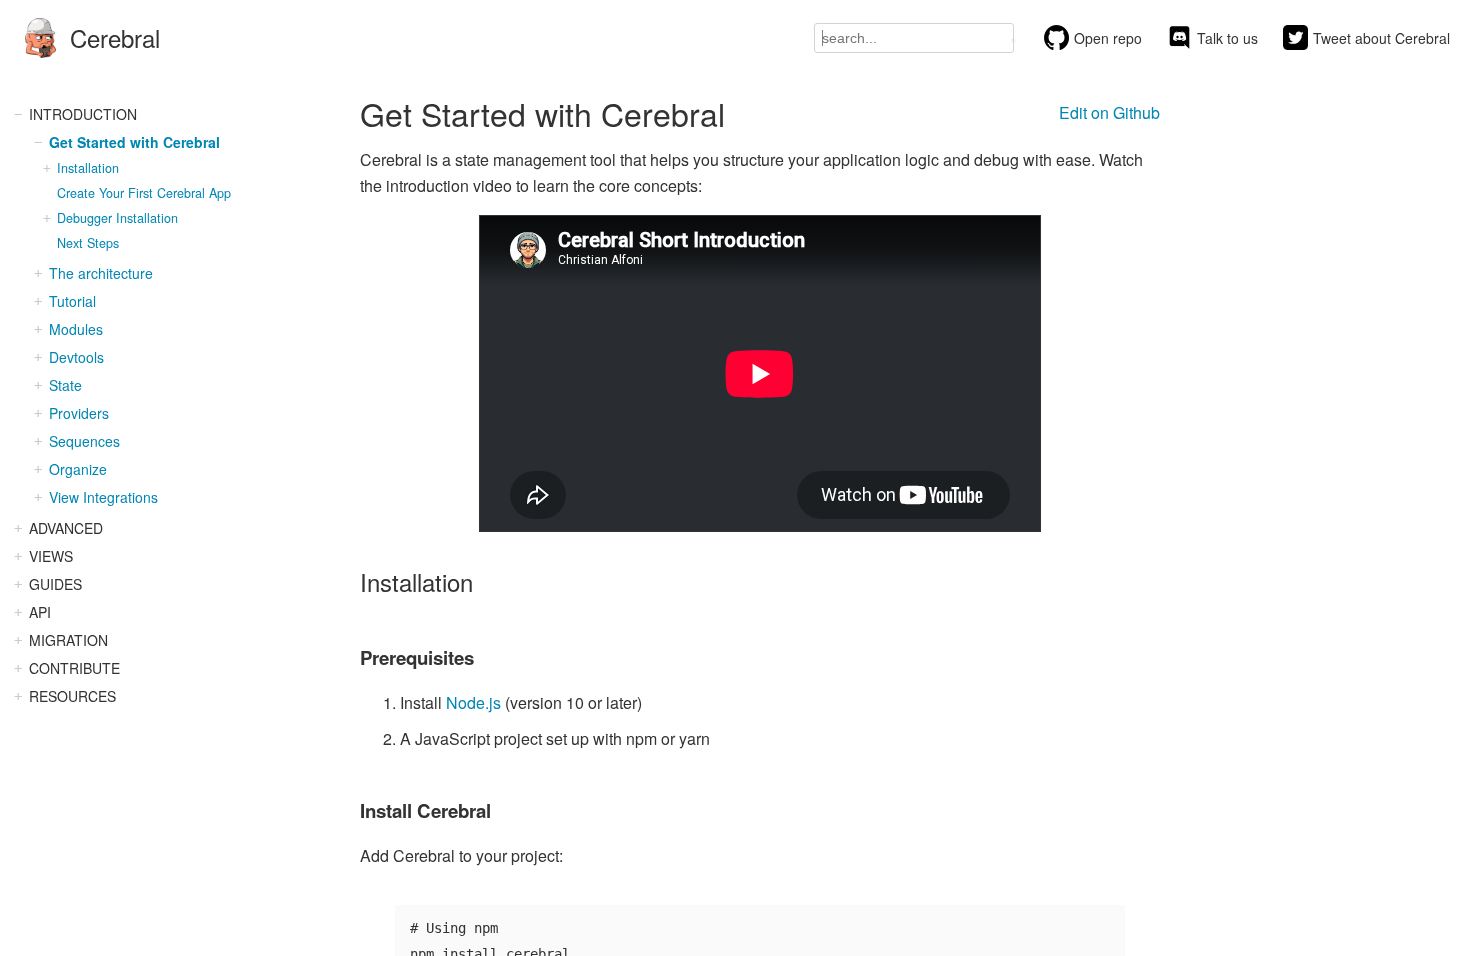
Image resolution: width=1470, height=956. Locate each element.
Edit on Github (1109, 112)
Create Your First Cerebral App (144, 193)
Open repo (1108, 38)
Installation (88, 168)
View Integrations (103, 497)
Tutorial (72, 301)
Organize (78, 469)
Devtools (76, 357)
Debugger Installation (117, 218)
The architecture (101, 273)
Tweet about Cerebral (1381, 38)
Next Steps (88, 243)
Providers (79, 413)
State (65, 385)
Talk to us (1227, 38)
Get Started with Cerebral (134, 142)
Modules (76, 329)
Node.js (473, 702)
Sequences (84, 441)
